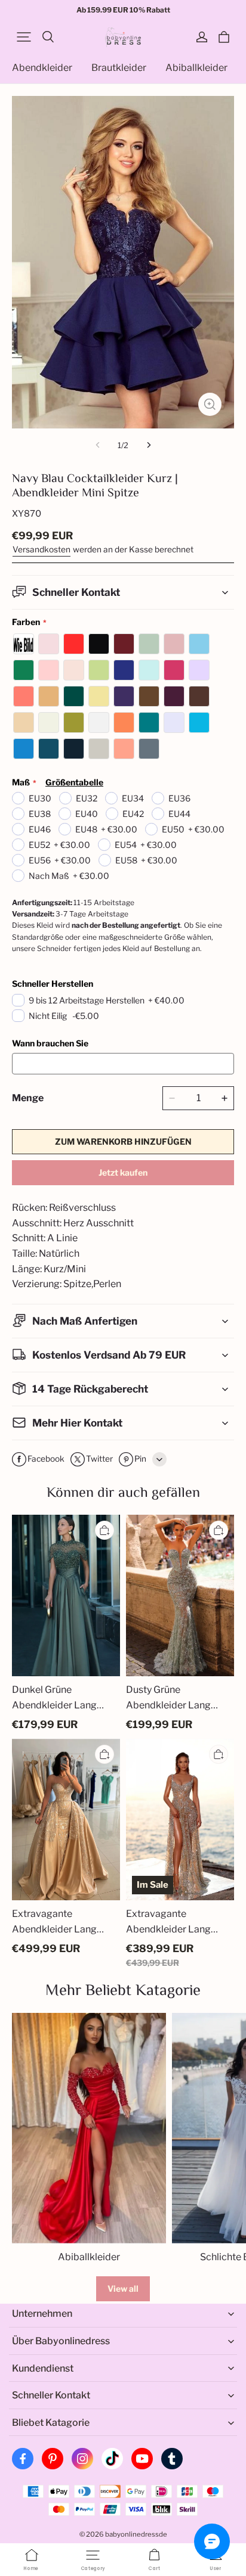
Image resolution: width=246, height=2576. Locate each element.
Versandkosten (41, 549)
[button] (24, 37)
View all (123, 2288)
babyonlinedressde (136, 2534)
